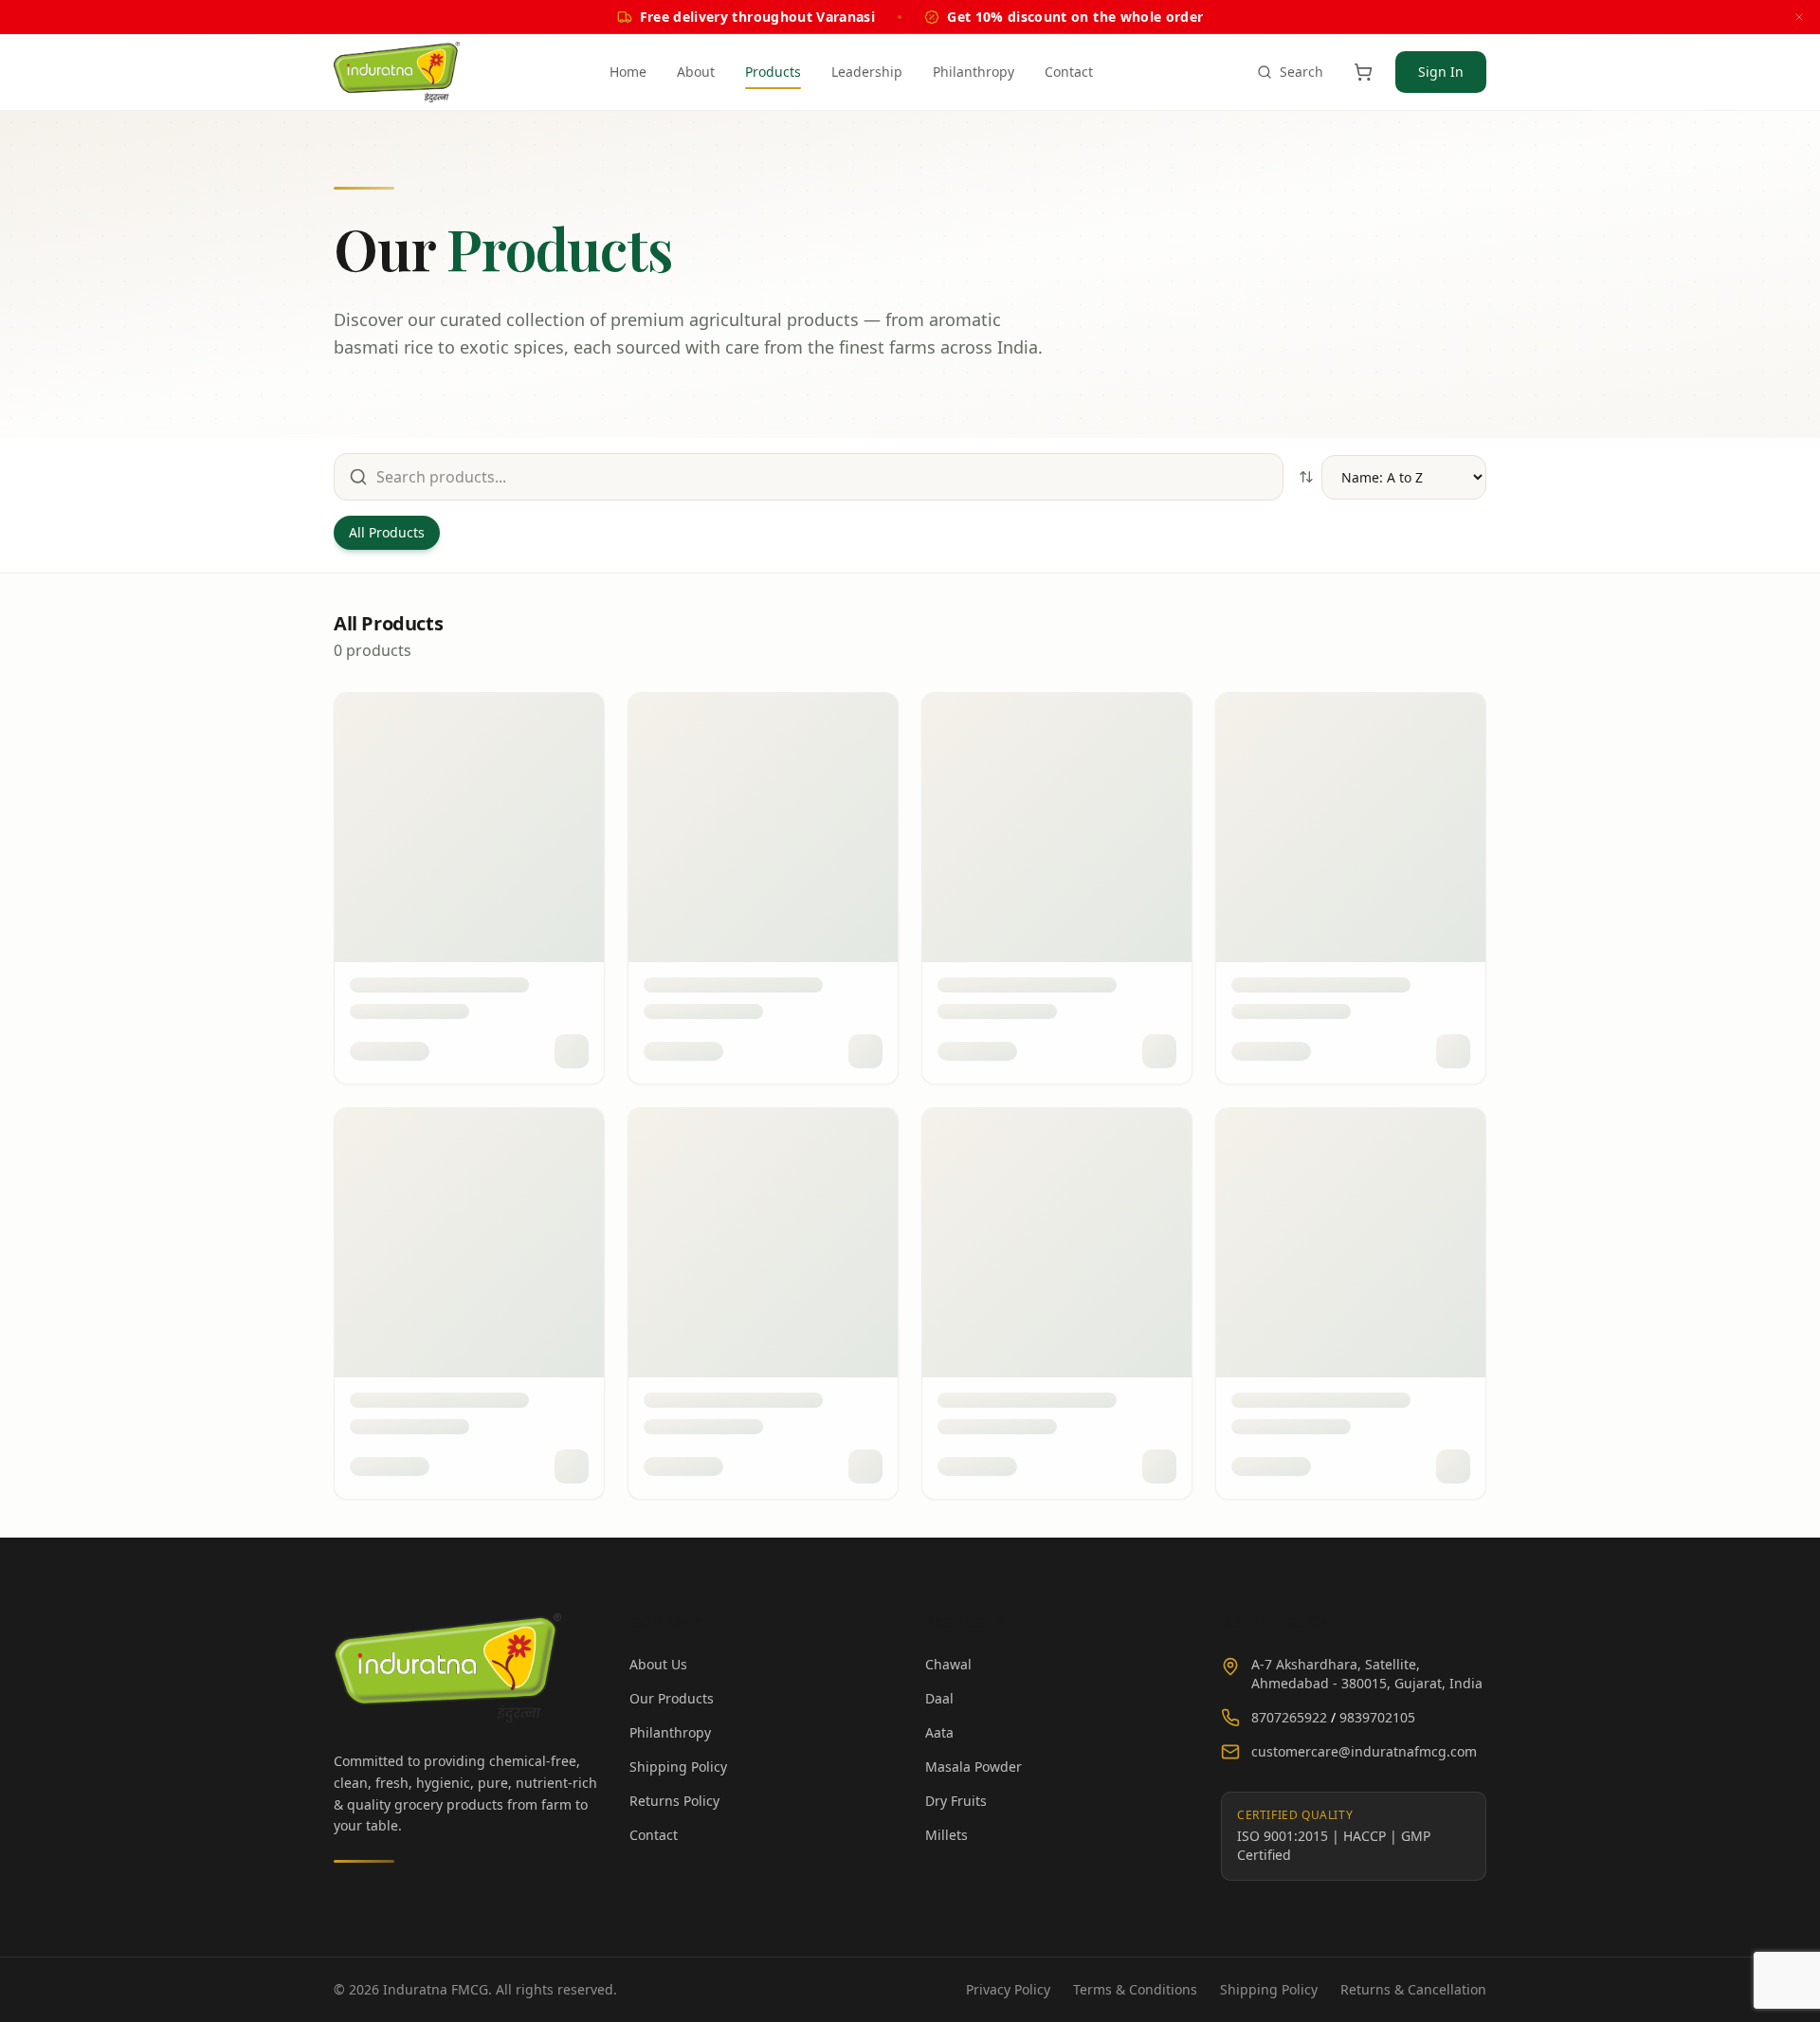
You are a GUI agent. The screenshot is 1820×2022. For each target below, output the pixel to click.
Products (773, 72)
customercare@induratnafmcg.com (1364, 1751)
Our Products (672, 1698)
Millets (946, 1835)
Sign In (1441, 72)
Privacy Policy (1008, 1989)
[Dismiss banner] (1799, 17)
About (696, 72)
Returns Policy (674, 1801)
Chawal (948, 1664)
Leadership (867, 72)
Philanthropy (974, 72)
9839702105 (1377, 1717)
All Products (387, 532)
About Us (658, 1664)
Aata (939, 1732)
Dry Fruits (956, 1801)
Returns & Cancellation (1413, 1989)
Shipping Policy (678, 1767)
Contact (1069, 72)
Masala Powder (974, 1767)
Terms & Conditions (1135, 1989)
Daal (939, 1698)
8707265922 (1289, 1717)
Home (628, 72)
